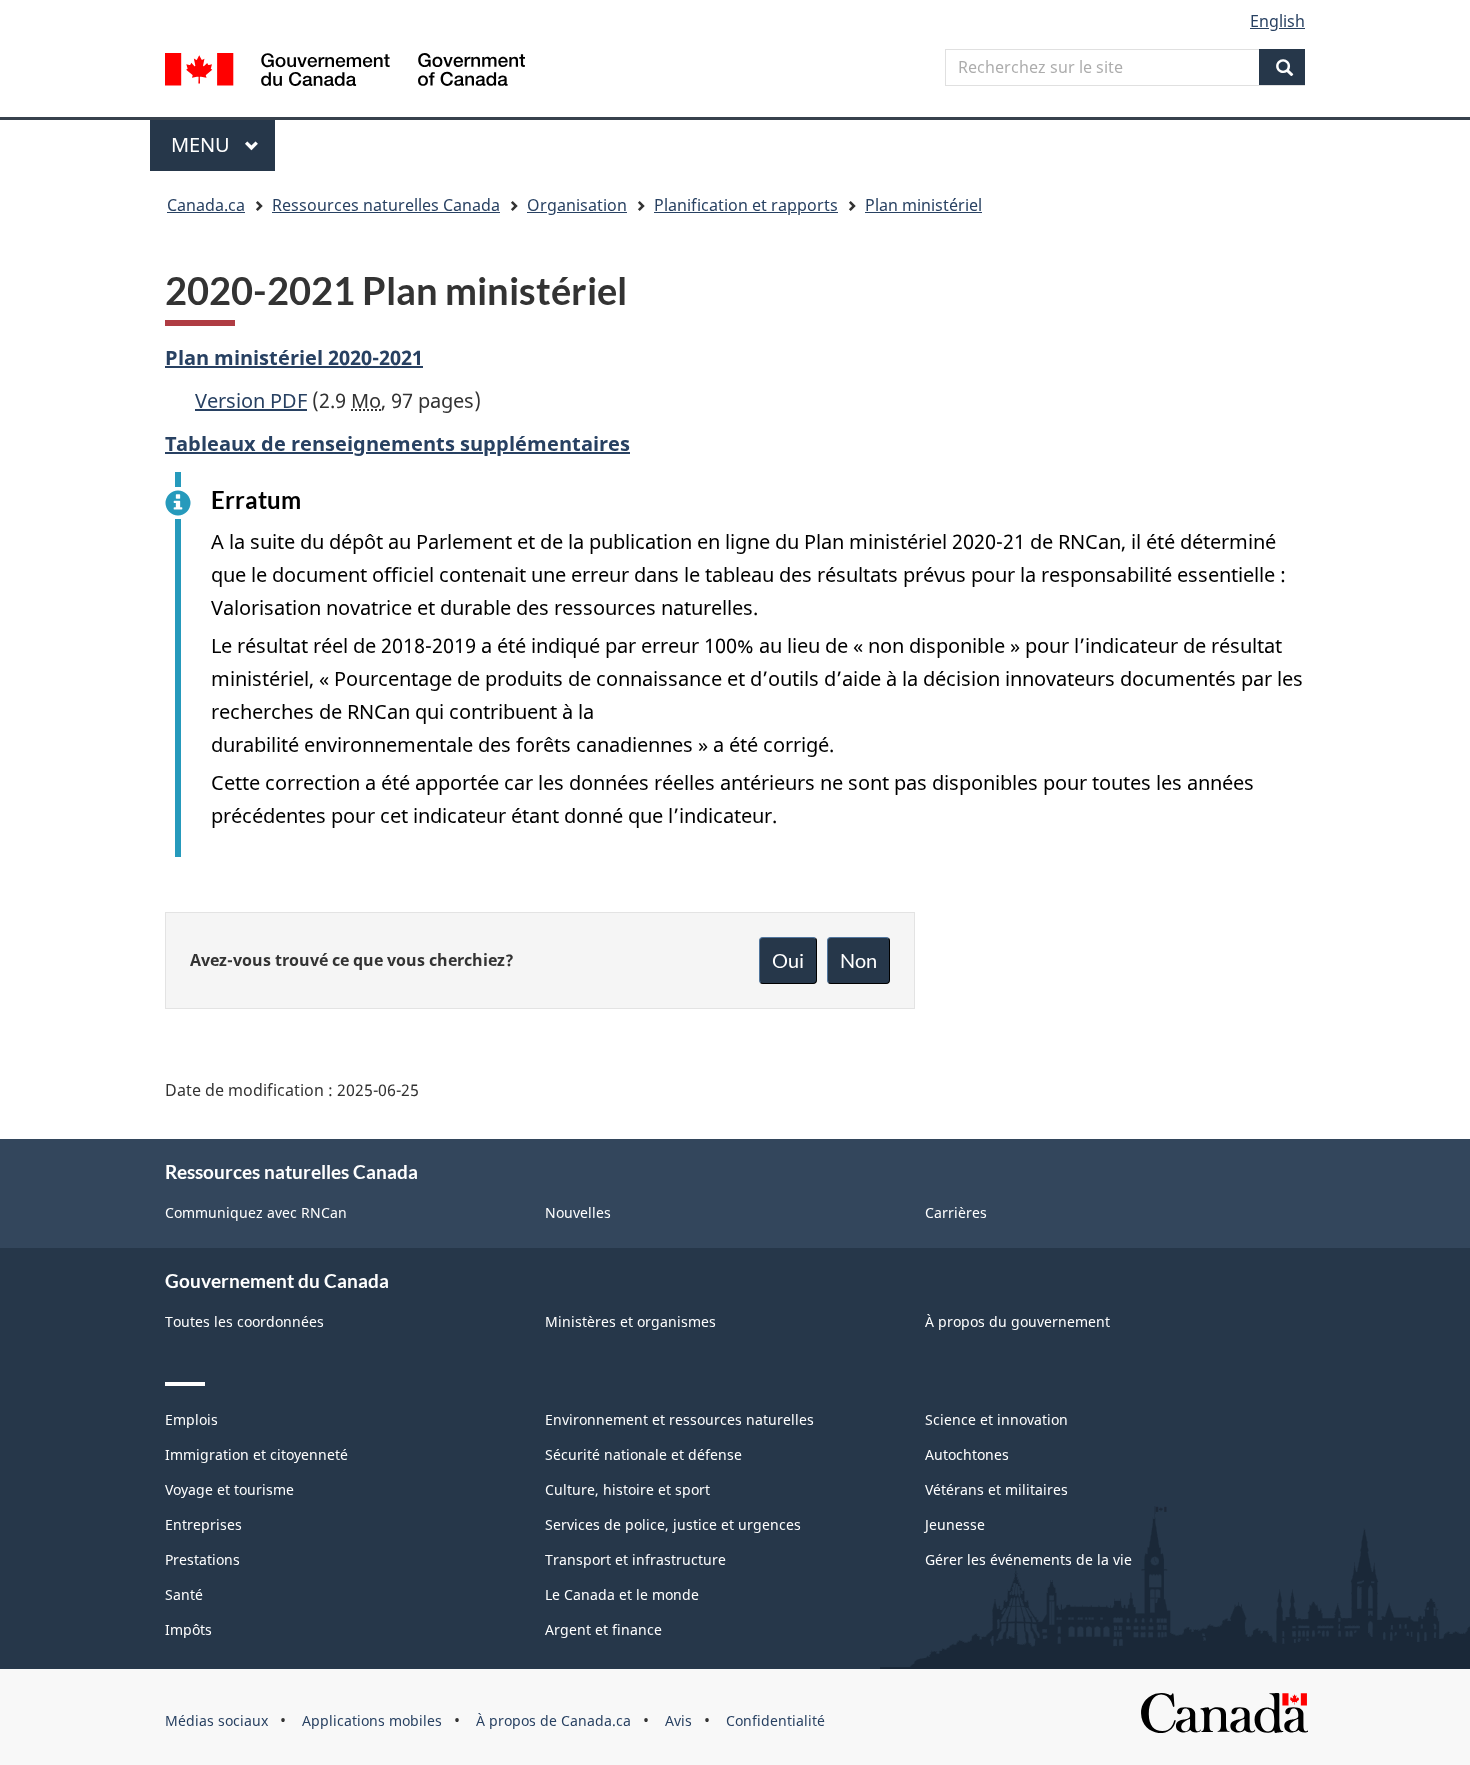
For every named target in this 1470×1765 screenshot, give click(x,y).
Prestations (202, 1559)
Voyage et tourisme (229, 1489)
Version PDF (251, 400)
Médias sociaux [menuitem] (216, 1720)
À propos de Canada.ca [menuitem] (553, 1720)
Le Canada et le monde (622, 1594)
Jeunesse (955, 1524)
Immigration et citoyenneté (256, 1454)
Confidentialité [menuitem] (775, 1720)
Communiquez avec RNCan (256, 1212)
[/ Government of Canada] (345, 72)
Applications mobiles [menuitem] (372, 1720)
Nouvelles (578, 1212)
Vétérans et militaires (996, 1489)
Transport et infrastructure (635, 1559)
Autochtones (967, 1454)
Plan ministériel (923, 205)
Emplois (191, 1419)
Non (858, 960)
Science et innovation (996, 1419)
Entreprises (203, 1524)
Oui (788, 960)
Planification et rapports (746, 205)
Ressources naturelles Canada (386, 205)
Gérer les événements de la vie (1028, 1559)
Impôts (188, 1629)
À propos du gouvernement (1017, 1321)
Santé (184, 1594)
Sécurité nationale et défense (643, 1454)
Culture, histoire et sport (627, 1489)
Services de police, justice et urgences (673, 1524)
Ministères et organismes (630, 1321)
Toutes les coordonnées (244, 1321)
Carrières (956, 1212)
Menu (223, 144)
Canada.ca (206, 205)
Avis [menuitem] (678, 1720)
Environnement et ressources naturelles (679, 1419)
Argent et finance (603, 1629)
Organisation (577, 205)
